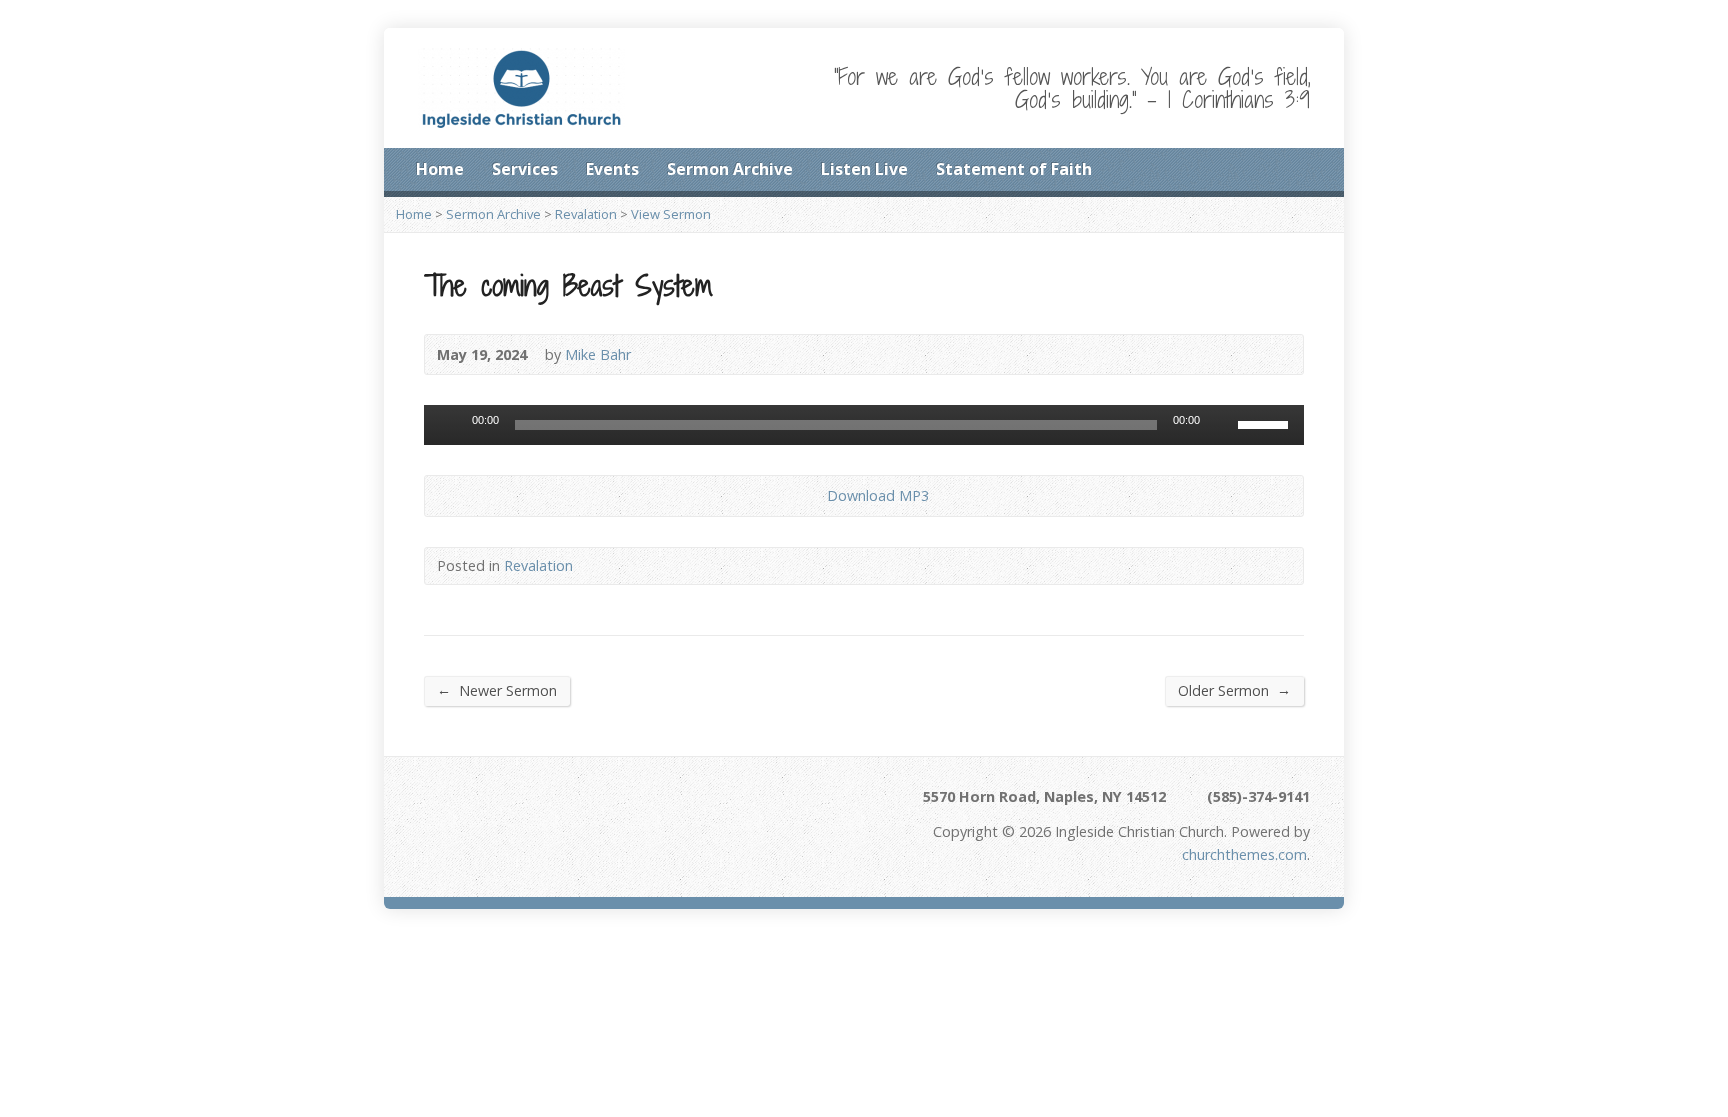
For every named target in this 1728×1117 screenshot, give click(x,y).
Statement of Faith (1014, 169)
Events (612, 169)
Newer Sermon (497, 690)
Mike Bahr (598, 354)
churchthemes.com (1244, 854)
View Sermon (671, 214)
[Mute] (1222, 425)
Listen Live (864, 169)
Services (525, 169)
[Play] (450, 425)
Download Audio (810, 495)
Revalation (586, 214)
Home (440, 169)
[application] (864, 425)
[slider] (1266, 423)
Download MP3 (878, 495)
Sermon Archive (730, 169)
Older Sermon (1234, 690)
